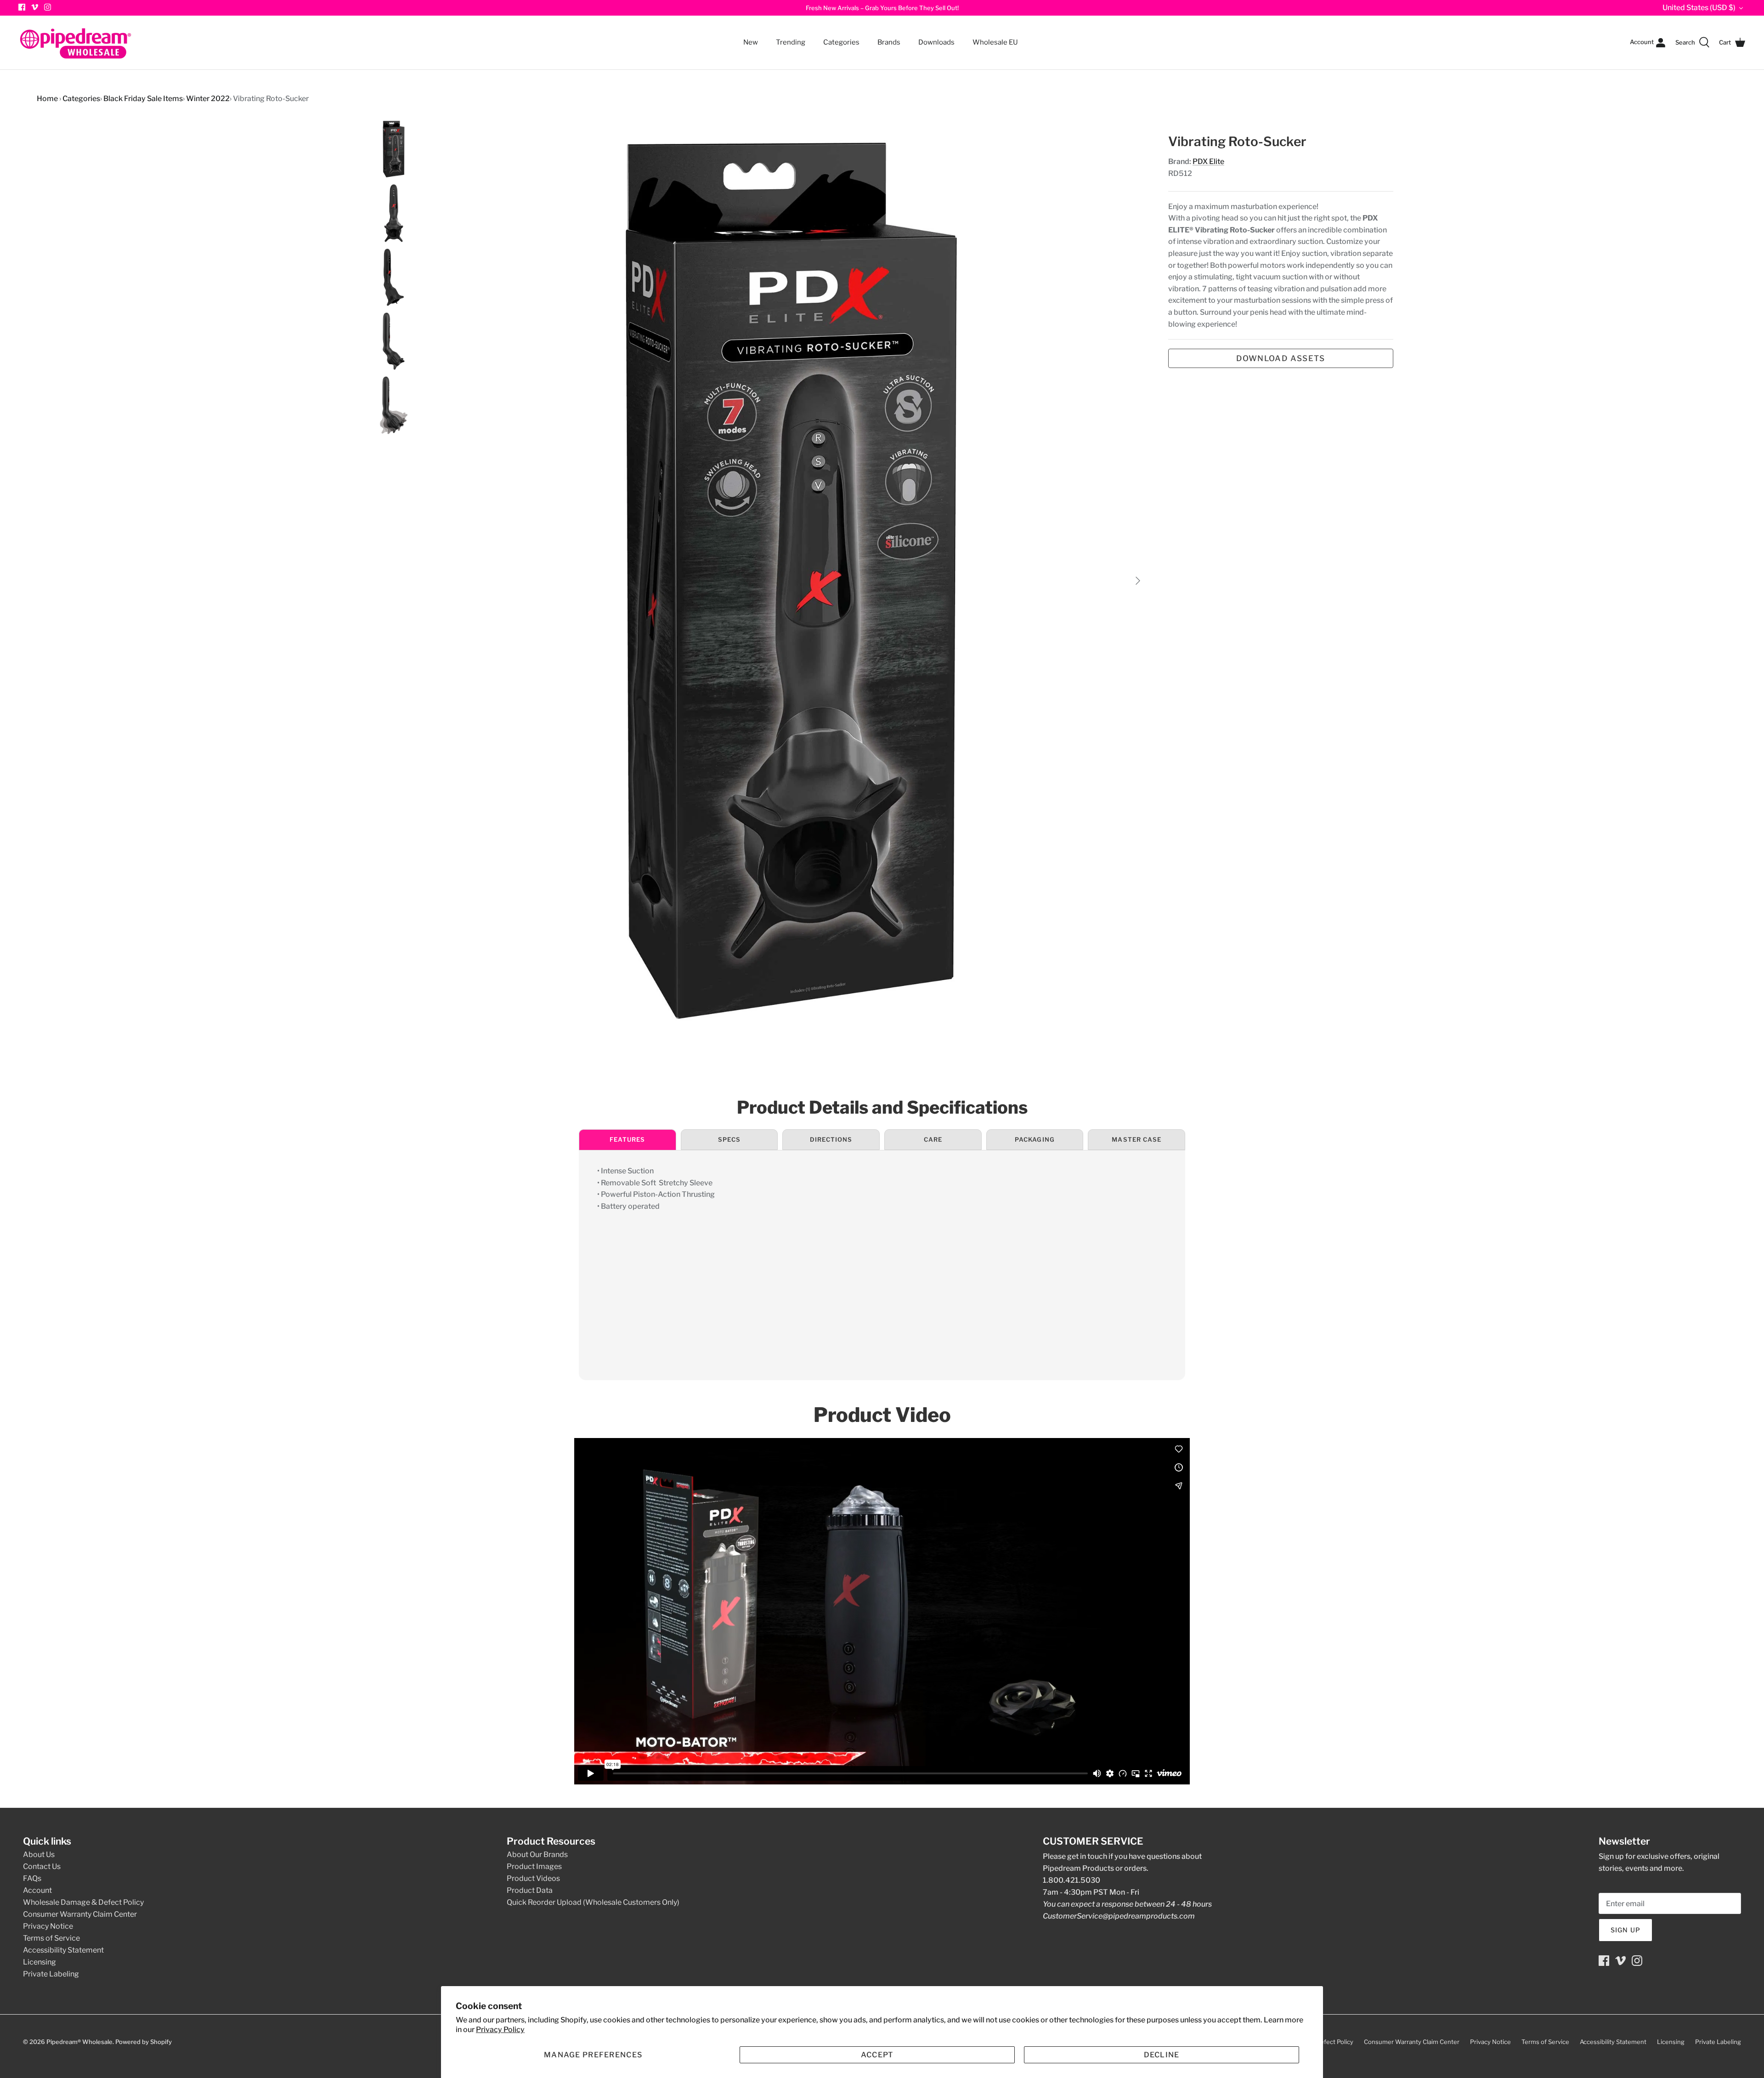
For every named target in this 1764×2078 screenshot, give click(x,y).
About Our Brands (537, 1854)
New (751, 42)
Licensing (40, 1962)
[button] (593, 2055)
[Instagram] (48, 7)
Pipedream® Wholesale (79, 2042)
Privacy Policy (500, 2030)
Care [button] (933, 1139)
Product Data (530, 1890)
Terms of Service (51, 1938)
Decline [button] (1162, 2055)
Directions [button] (831, 1139)
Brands (889, 42)
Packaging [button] (1035, 1139)
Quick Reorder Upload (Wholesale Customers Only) (593, 1902)
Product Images (534, 1866)
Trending (791, 42)
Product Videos (533, 1878)
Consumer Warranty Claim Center (80, 1914)
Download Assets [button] (1281, 358)
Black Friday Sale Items (143, 99)
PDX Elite (1208, 161)
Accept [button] (877, 2055)
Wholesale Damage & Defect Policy (83, 1902)
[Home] (76, 42)
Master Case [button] (1136, 1139)
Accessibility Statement (63, 1950)
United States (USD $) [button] (1699, 8)
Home (47, 99)
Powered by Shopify (144, 2042)
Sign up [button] (1625, 1930)
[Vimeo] (35, 7)
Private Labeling (51, 1974)
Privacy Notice (48, 1926)
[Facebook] (1604, 1961)
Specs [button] (729, 1139)
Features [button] (627, 1139)
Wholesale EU (995, 42)
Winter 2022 (208, 99)
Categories (837, 37)
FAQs (32, 1878)
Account (37, 1890)
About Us (39, 1854)
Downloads (936, 42)
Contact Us (42, 1866)
